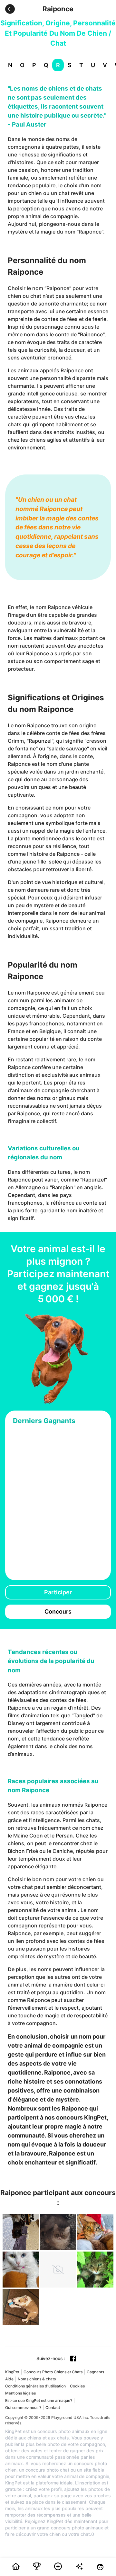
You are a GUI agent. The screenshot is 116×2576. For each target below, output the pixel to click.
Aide (9, 2379)
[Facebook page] (73, 2359)
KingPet (12, 2372)
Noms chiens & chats (37, 2379)
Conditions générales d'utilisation (35, 2386)
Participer (58, 1592)
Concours (58, 1611)
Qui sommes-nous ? (23, 2408)
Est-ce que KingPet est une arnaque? (39, 2400)
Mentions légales (20, 2393)
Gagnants (95, 2372)
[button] (10, 9)
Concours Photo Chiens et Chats (53, 2372)
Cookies (77, 2386)
